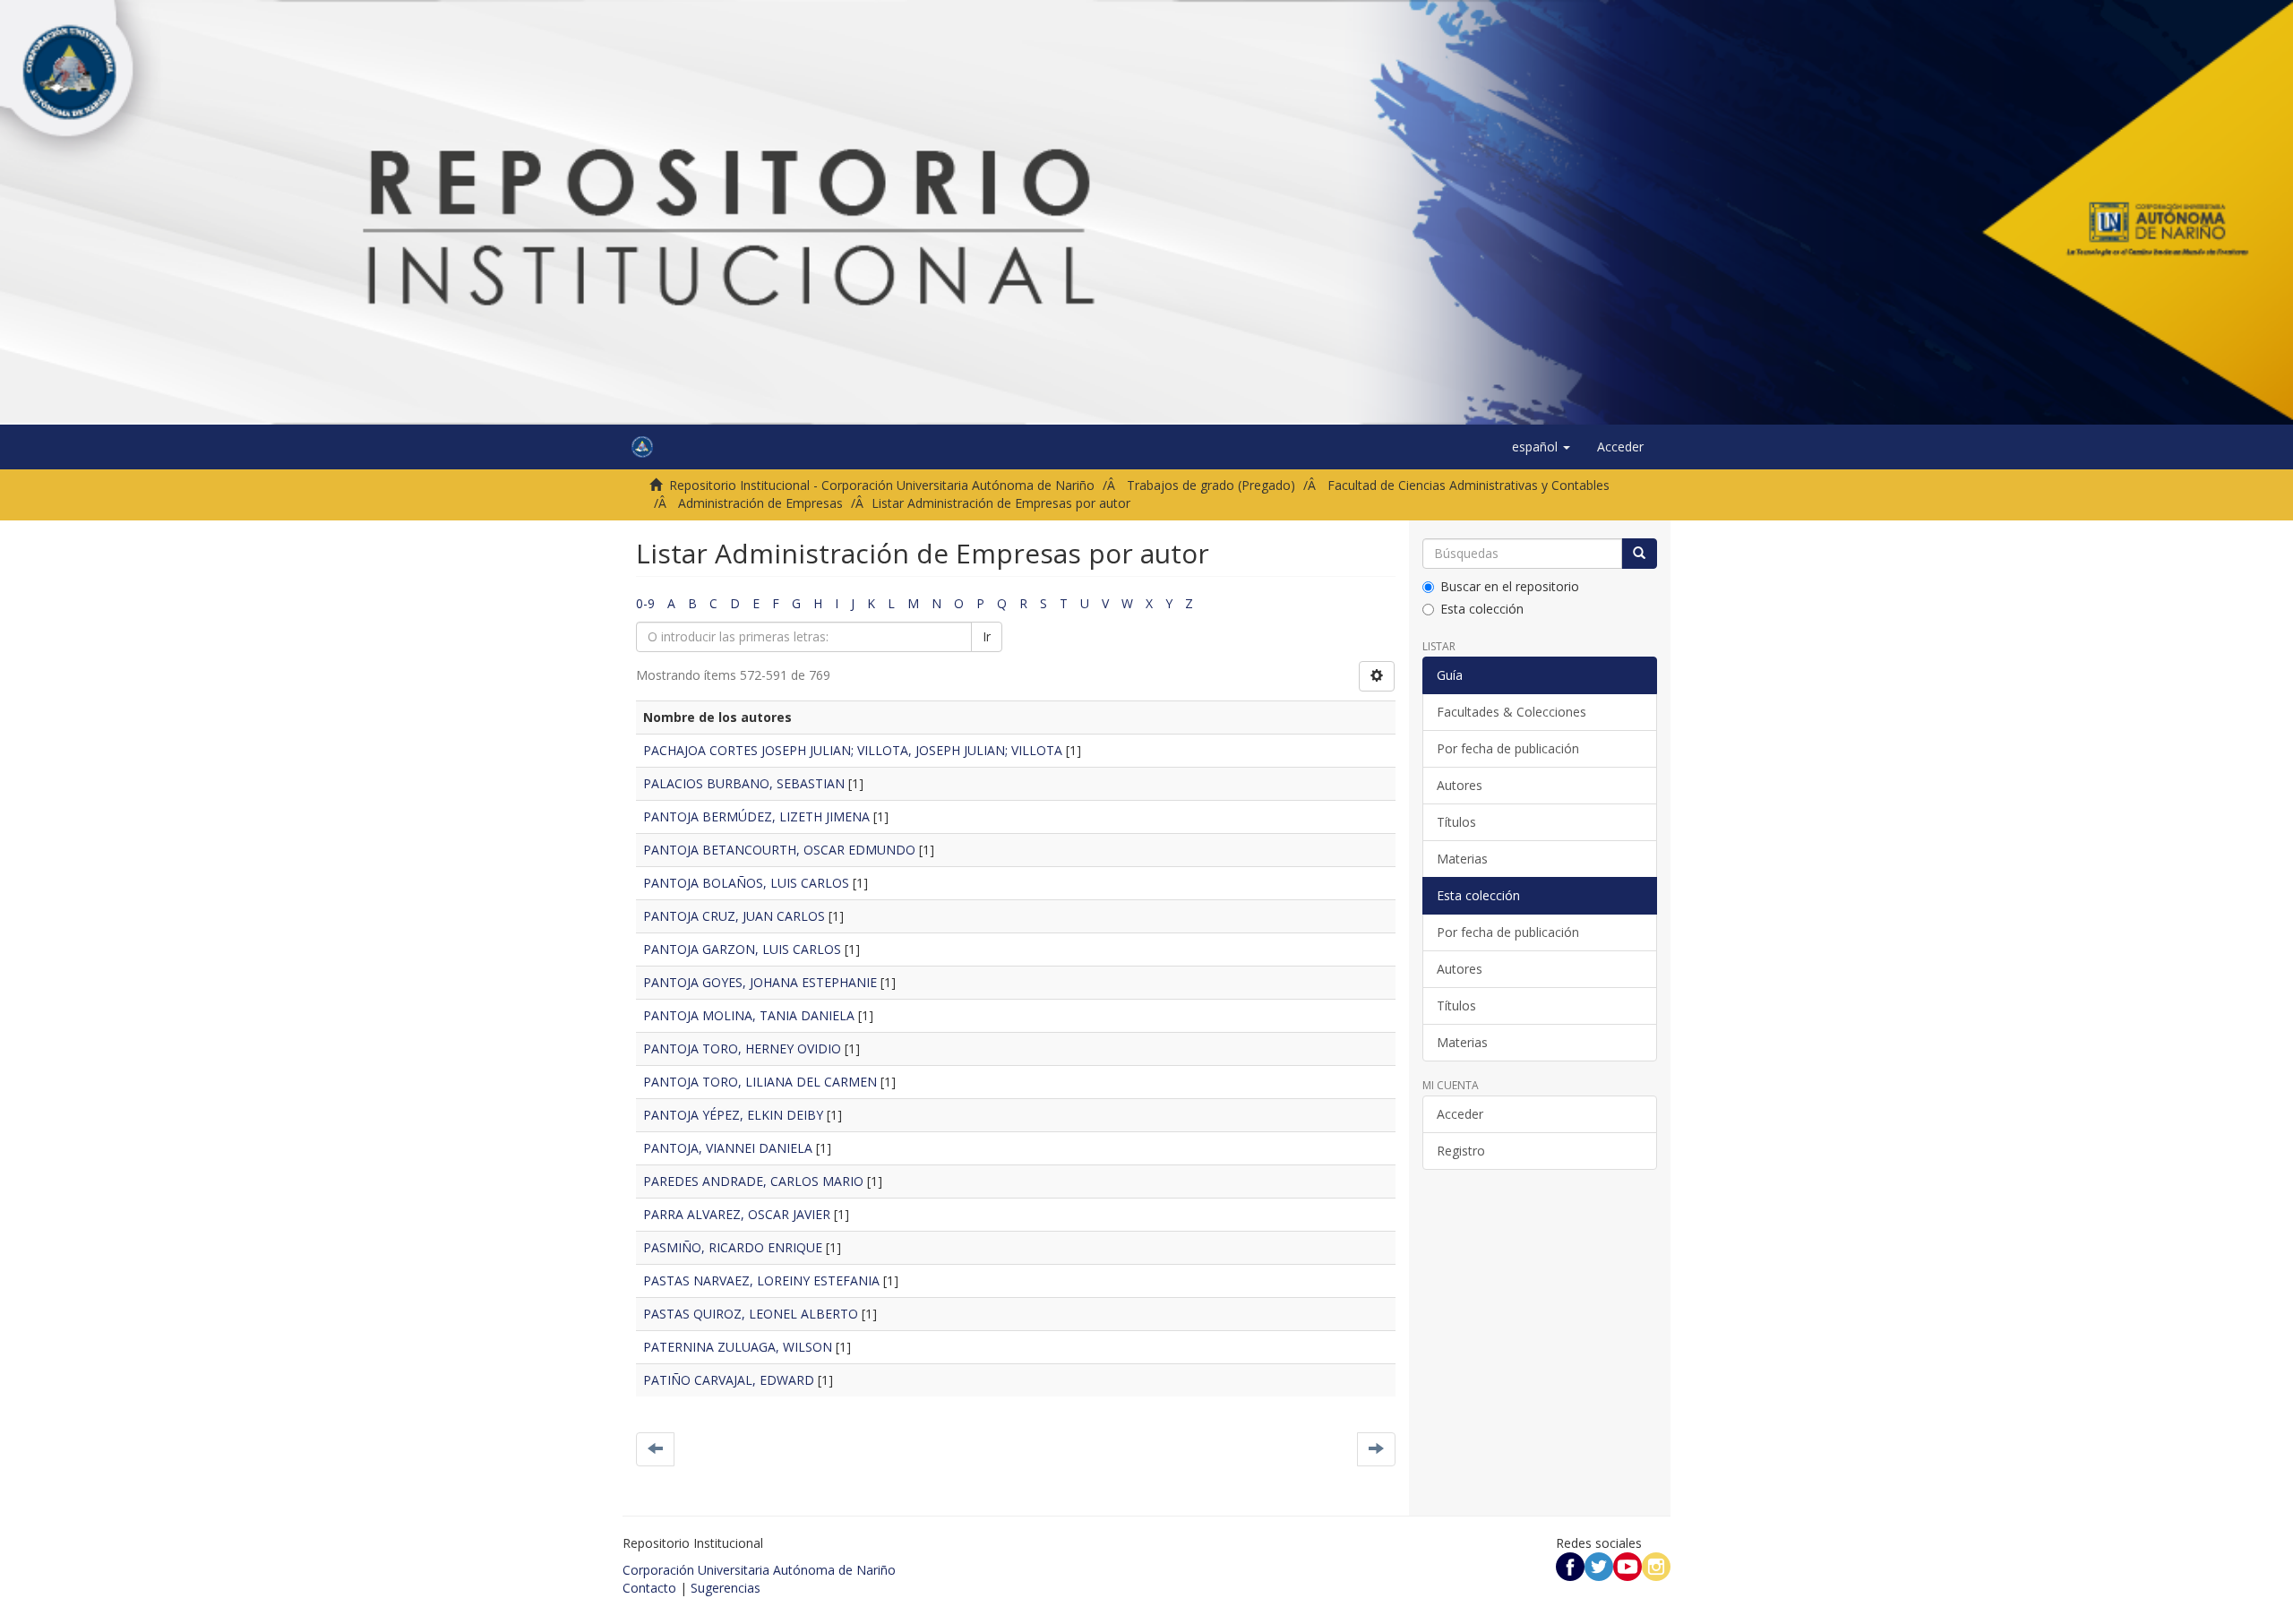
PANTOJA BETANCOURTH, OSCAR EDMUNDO (779, 850)
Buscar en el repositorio (1510, 586)
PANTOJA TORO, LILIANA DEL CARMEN (760, 1082)
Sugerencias (726, 1588)
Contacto (649, 1588)
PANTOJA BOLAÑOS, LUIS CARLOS (746, 883)
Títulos (1456, 822)
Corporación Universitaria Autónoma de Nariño (759, 1570)
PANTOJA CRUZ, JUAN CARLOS (734, 916)
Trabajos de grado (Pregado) (1211, 485)
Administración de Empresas (760, 503)
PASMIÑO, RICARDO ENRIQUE (733, 1247)
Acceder (1460, 1114)
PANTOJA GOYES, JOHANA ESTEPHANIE (760, 982)
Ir (987, 636)
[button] (1541, 447)
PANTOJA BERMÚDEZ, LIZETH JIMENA (756, 816)
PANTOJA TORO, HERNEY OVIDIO (742, 1048)
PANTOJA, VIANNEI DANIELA (728, 1148)
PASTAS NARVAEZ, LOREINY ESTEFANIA (761, 1280)
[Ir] (1639, 554)
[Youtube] (1627, 1565)
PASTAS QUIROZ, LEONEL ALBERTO (751, 1314)
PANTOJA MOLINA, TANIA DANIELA (749, 1015)
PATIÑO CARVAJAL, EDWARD (729, 1380)
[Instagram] (1656, 1565)
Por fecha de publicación (1508, 748)
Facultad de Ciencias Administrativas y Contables (1469, 485)
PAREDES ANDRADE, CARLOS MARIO (753, 1181)
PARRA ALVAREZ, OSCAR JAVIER (737, 1214)
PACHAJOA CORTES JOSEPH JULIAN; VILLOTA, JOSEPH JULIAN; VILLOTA (853, 750)
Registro (1461, 1151)
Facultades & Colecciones (1511, 712)
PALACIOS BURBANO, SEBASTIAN (744, 783)
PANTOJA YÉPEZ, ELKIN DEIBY (733, 1115)
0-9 (645, 603)
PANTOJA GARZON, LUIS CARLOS (742, 949)
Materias (1462, 859)
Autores (1460, 785)
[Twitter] (1599, 1565)
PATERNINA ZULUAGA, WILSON (738, 1347)
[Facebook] (1570, 1565)
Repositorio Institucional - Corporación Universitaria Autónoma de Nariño (882, 485)
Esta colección (1482, 609)
